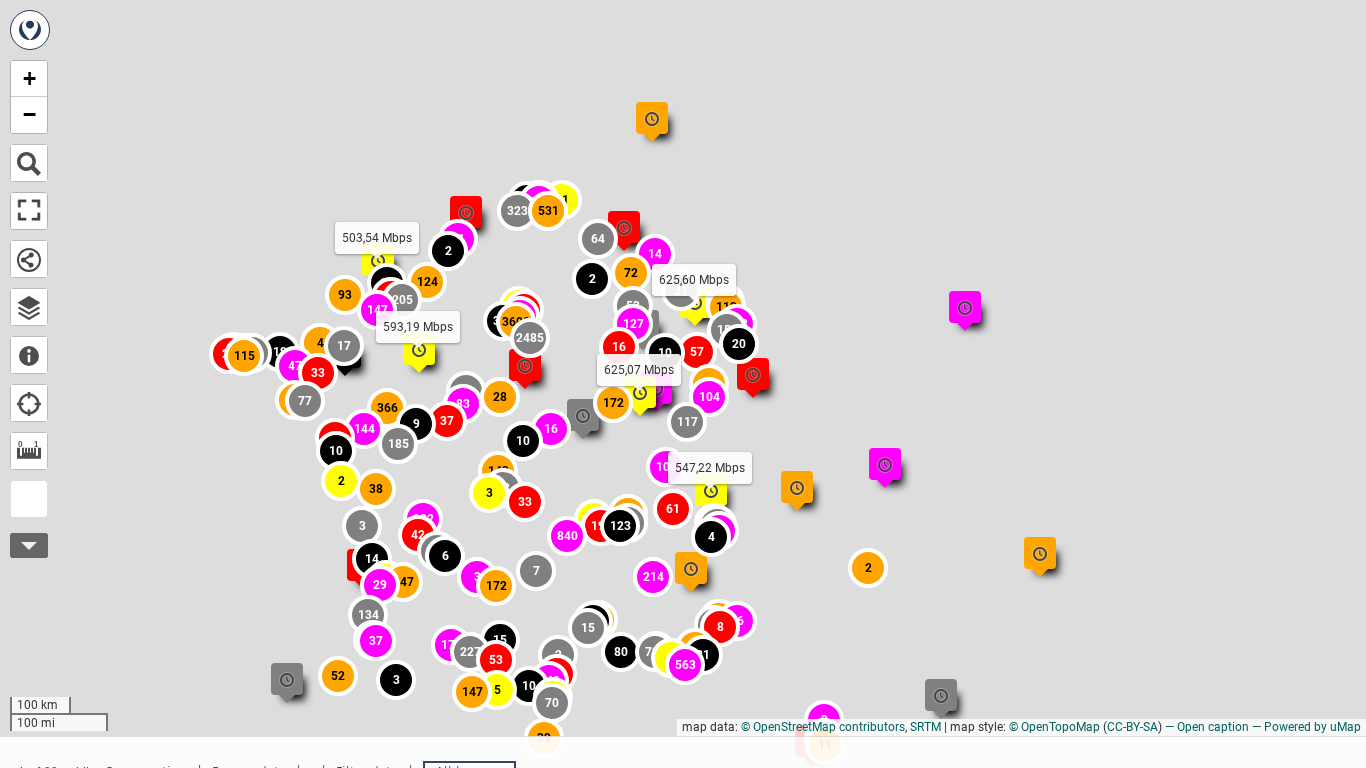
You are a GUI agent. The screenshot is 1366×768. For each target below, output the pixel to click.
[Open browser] (29, 307)
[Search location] (29, 163)
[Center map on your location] (29, 403)
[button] (489, 493)
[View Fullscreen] (29, 211)
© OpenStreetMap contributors (823, 727)
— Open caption (1207, 727)
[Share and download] (29, 259)
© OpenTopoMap (1054, 727)
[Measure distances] (29, 451)
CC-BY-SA (1132, 727)
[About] (29, 355)
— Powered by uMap (1306, 727)
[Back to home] (30, 30)
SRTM (925, 727)
